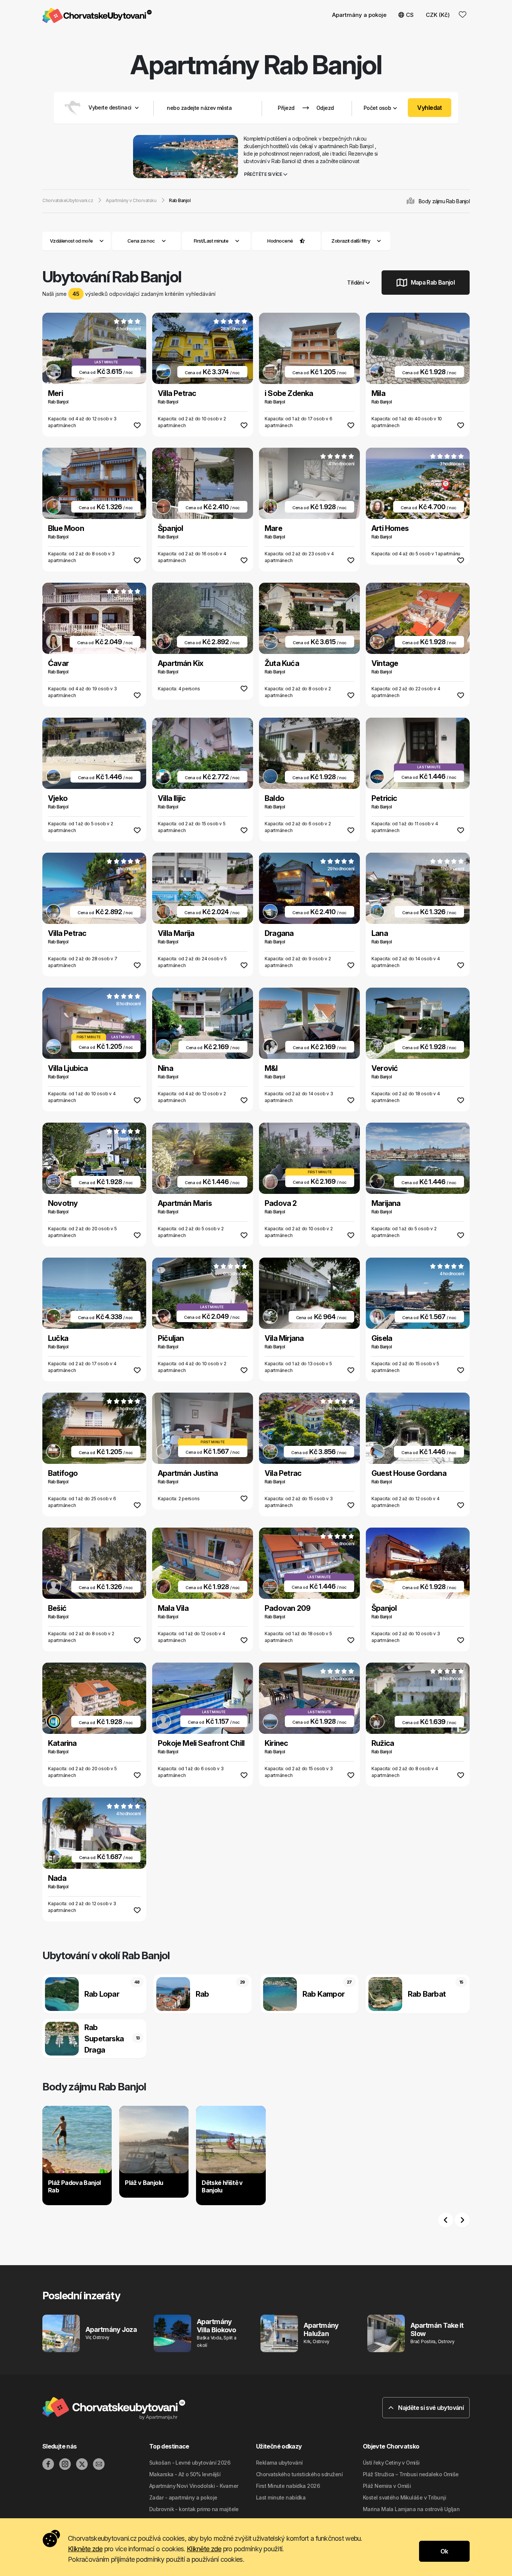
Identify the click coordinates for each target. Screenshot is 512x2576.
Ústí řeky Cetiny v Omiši (391, 2463)
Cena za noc (141, 241)
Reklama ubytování (279, 2463)
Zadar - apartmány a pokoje (183, 2497)
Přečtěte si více (263, 174)
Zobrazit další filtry (351, 241)
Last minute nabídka (281, 2497)
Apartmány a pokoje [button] (359, 15)
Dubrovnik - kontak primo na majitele (194, 2509)
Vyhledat (430, 108)
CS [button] (410, 15)
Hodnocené (280, 241)
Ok (444, 2551)
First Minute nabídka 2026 (288, 2486)
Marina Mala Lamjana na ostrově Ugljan (411, 2509)
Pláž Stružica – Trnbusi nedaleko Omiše (411, 2474)
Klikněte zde (85, 2549)
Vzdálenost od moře (71, 241)
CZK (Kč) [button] (438, 15)
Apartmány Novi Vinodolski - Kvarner (194, 2486)
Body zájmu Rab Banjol (444, 201)
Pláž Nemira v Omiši (387, 2486)
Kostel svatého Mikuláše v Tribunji (404, 2497)
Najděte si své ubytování (430, 2408)
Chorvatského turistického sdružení (299, 2474)
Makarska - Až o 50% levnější (185, 2474)
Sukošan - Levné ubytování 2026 (190, 2463)
